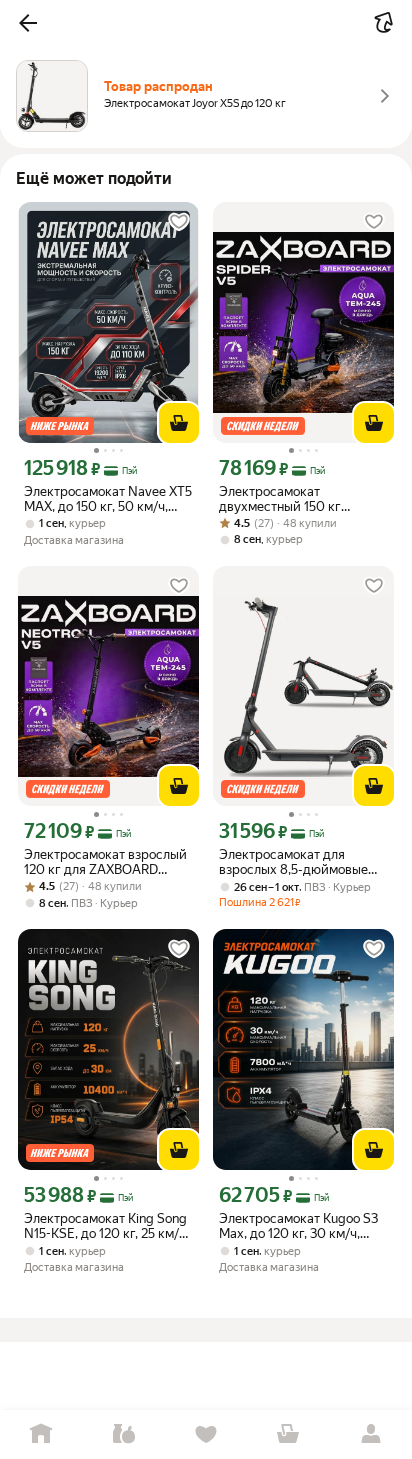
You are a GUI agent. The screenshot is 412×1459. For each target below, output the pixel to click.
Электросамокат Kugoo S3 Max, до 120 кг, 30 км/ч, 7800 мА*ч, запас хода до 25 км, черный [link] (298, 1226)
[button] (28, 23)
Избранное (206, 1434)
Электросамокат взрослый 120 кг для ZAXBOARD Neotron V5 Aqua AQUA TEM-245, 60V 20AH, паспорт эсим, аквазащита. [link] (106, 862)
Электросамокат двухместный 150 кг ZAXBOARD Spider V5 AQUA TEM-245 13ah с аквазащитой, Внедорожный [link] (285, 499)
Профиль (371, 1434)
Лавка (123, 1434)
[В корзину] (179, 423)
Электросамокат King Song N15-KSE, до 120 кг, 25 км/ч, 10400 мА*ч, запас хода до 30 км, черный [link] (106, 1226)
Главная (41, 1434)
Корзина (288, 1434)
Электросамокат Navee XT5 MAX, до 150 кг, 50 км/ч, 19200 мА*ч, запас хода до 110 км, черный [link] (108, 499)
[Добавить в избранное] (179, 222)
